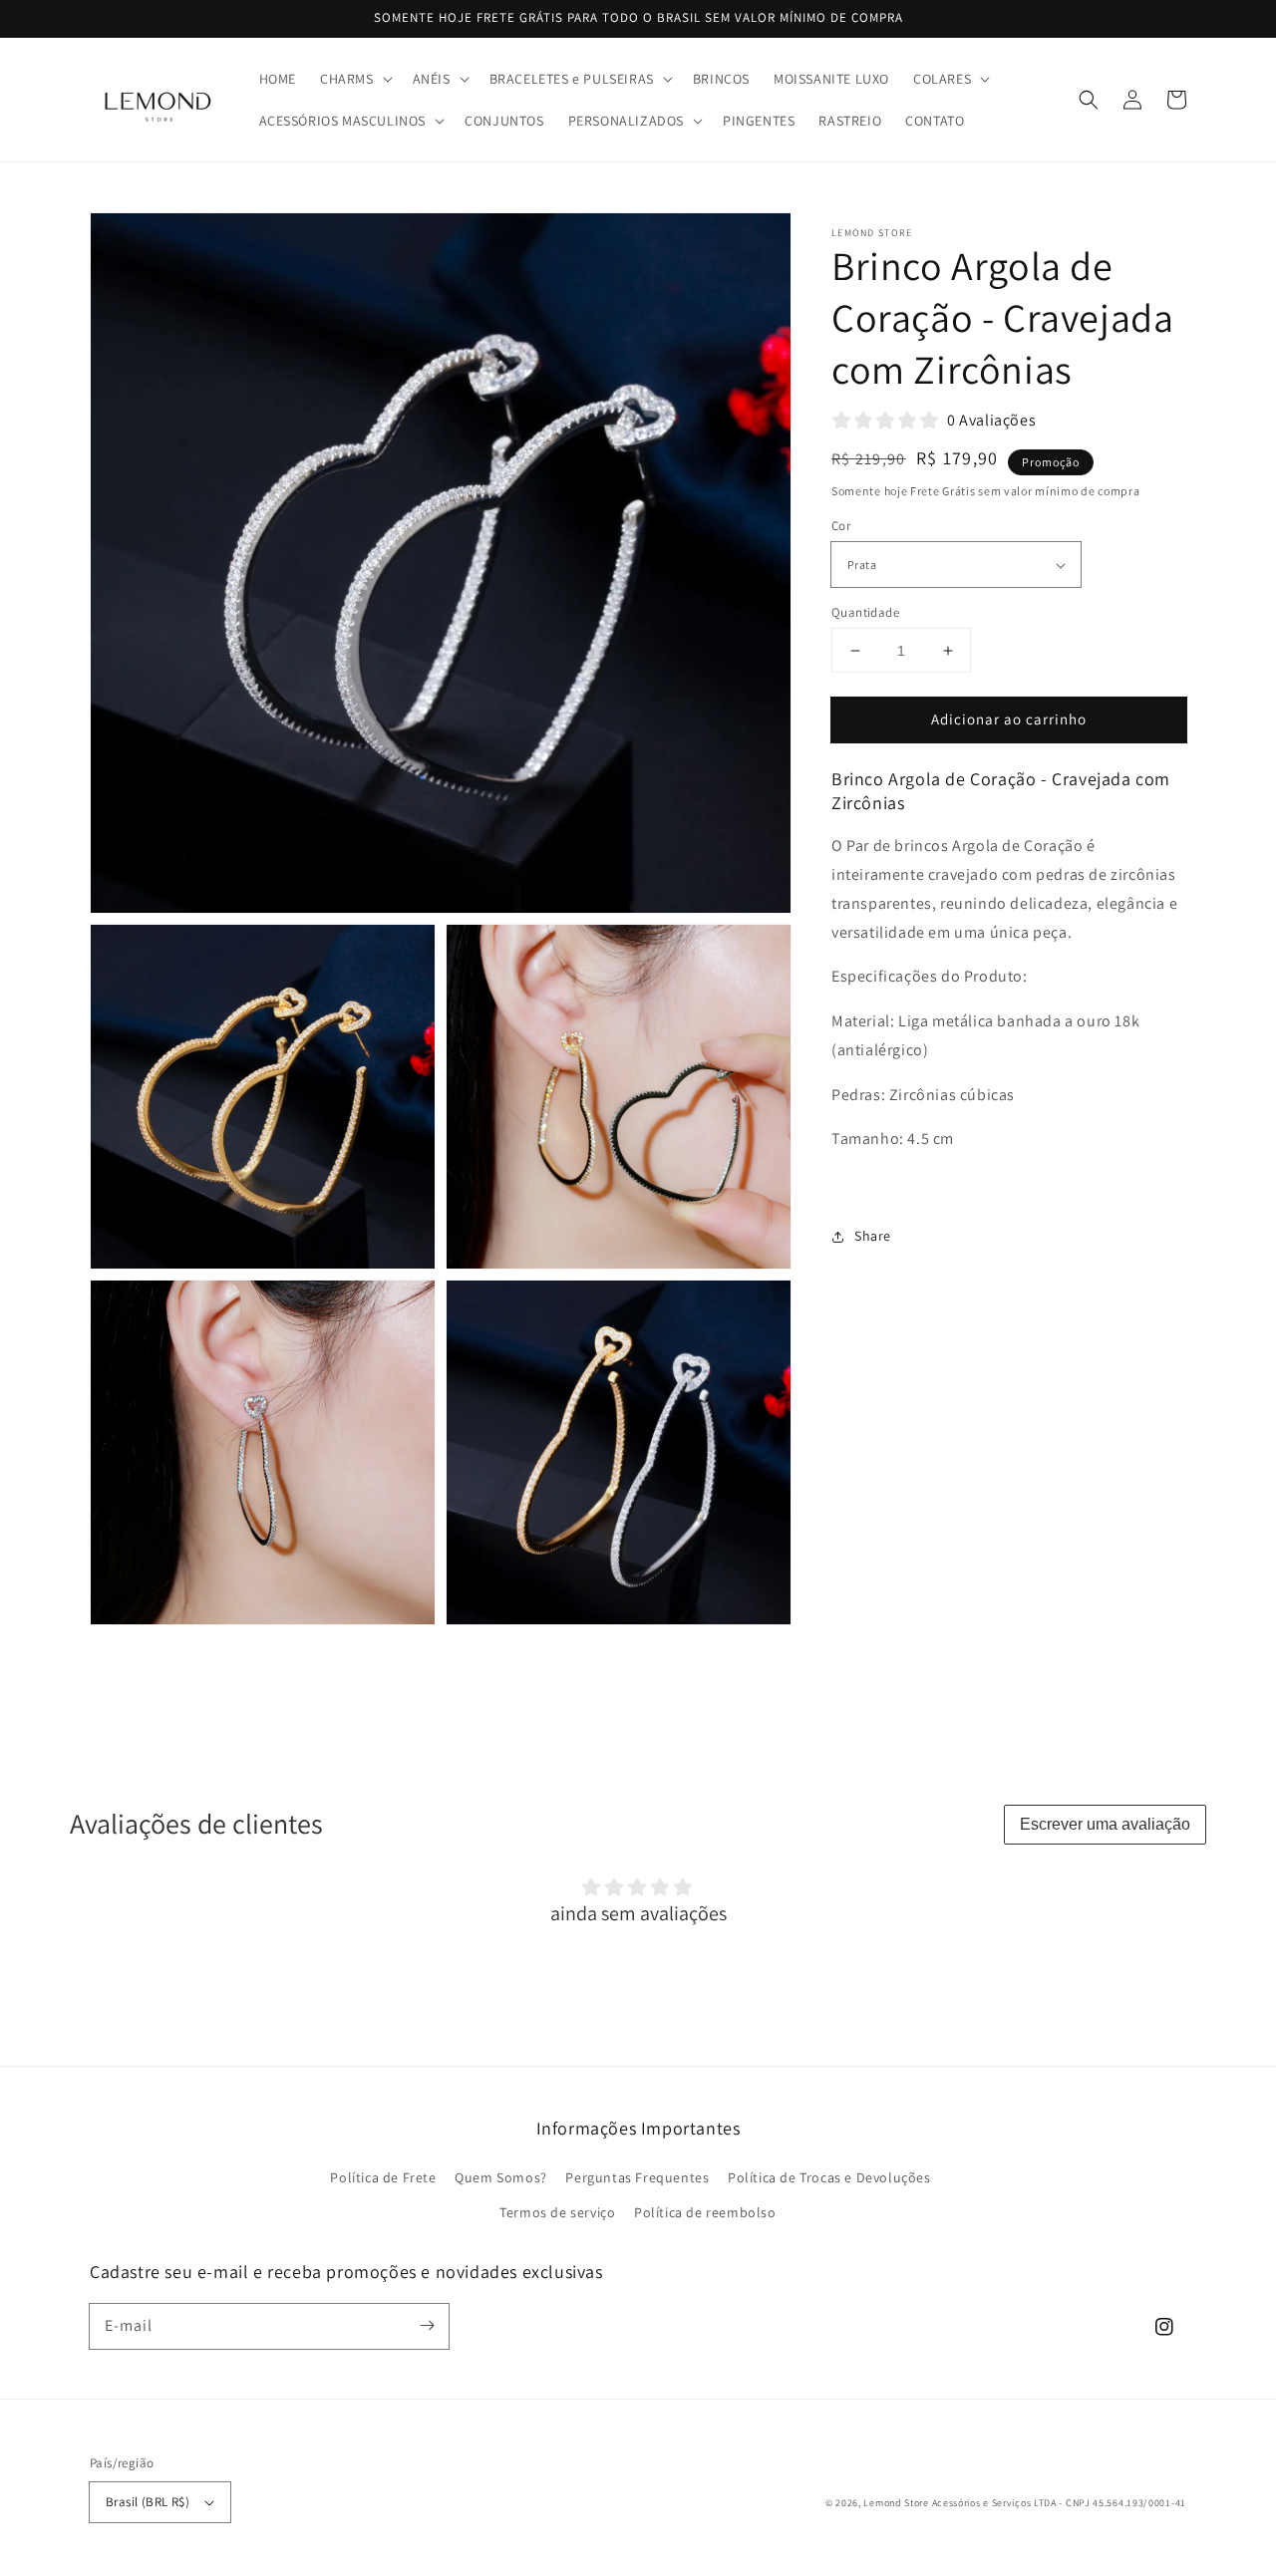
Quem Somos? (501, 2177)
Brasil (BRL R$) (148, 2502)
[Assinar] (427, 2326)
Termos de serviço (557, 2212)
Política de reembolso (705, 2212)
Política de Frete (383, 2177)
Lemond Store (896, 2503)
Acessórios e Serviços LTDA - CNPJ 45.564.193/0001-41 (1059, 2503)
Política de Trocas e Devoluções (829, 2177)
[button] (354, 79)
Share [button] (873, 1236)
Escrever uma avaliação (1105, 1824)
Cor (841, 527)
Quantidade (865, 612)
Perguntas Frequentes (637, 2177)
